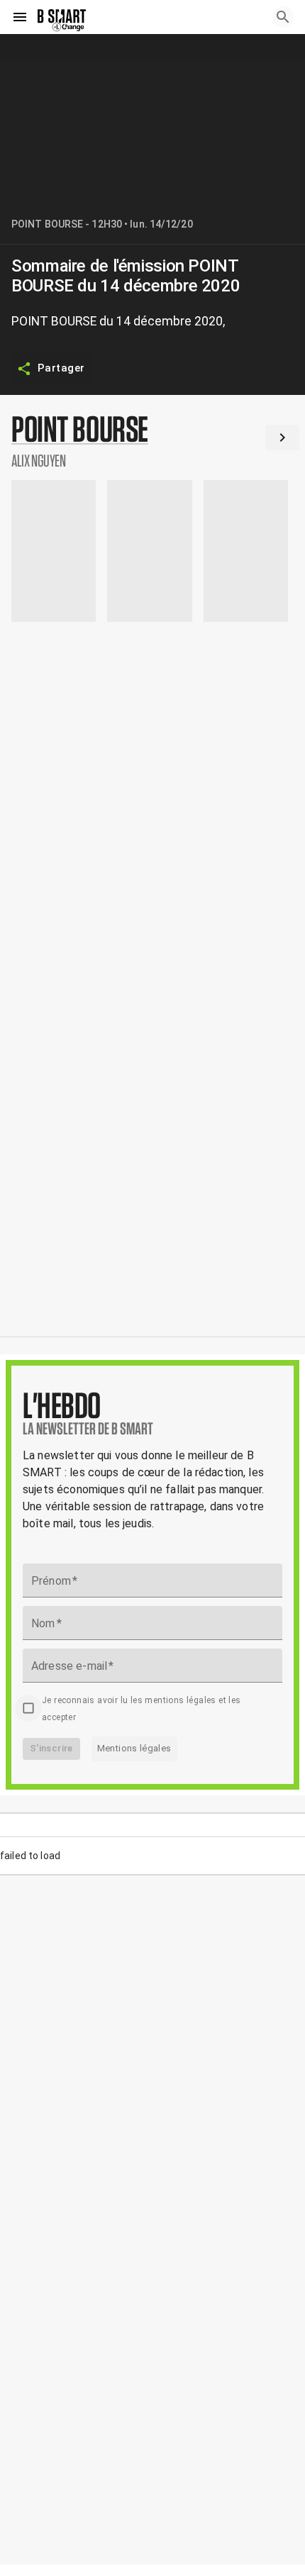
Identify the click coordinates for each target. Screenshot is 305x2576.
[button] (152, 440)
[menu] (20, 17)
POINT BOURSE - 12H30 (67, 224)
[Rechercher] (283, 17)
